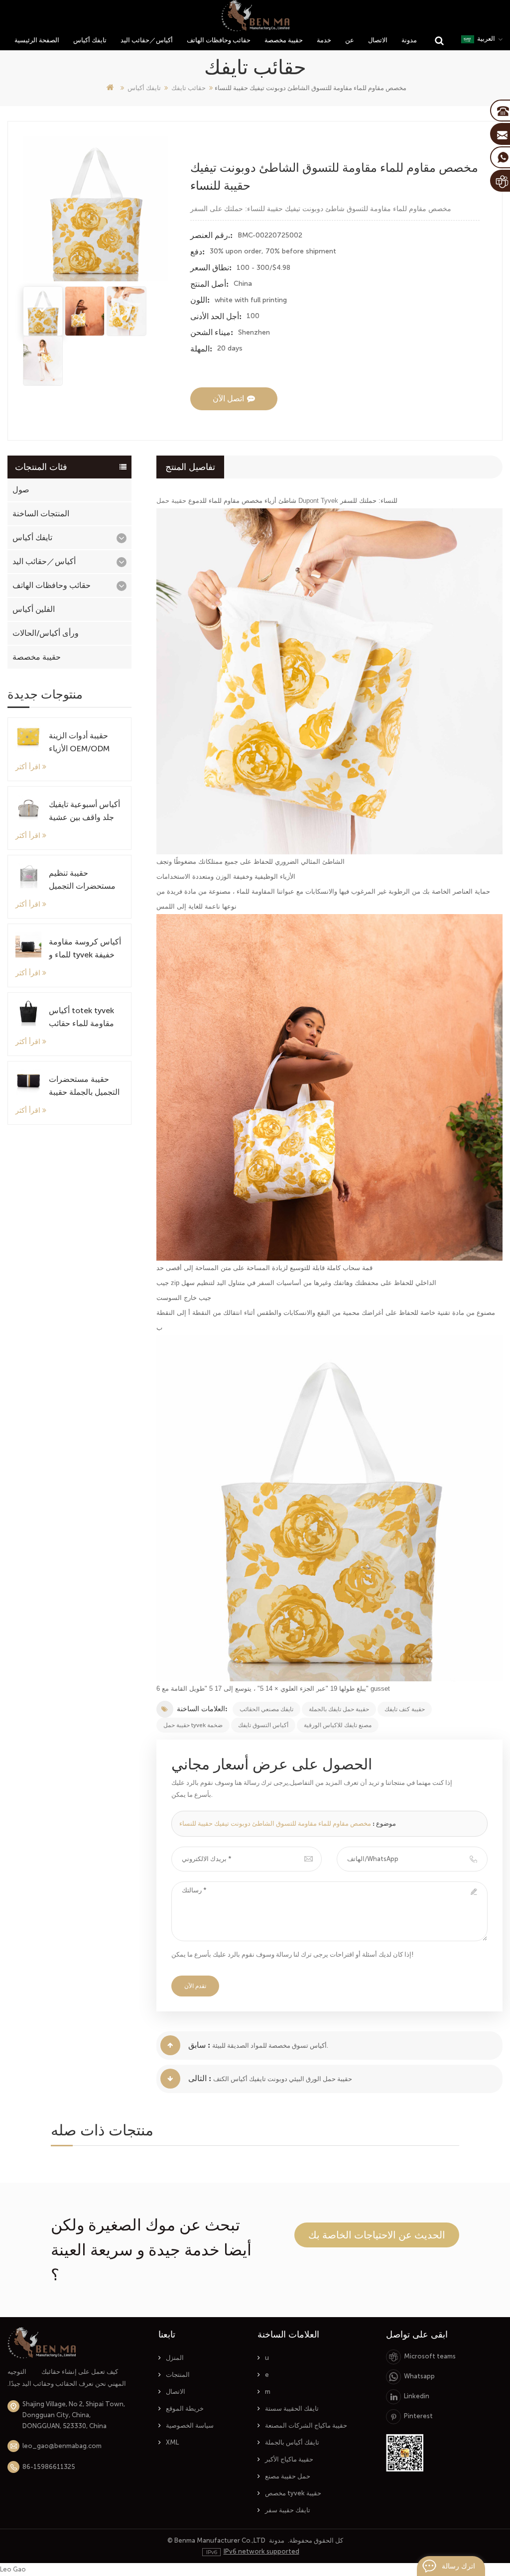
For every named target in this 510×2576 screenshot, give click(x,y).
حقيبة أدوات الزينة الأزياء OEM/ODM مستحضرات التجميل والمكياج (82, 743)
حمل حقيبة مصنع (288, 2476)
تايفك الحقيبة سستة (292, 2408)
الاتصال (378, 40)
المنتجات (178, 2375)
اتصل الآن (228, 399)
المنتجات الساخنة (41, 514)
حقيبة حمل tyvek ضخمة (193, 1725)
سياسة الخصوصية (190, 2425)
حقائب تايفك (189, 88)
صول (21, 490)
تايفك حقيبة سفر (288, 2510)
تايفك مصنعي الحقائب (266, 1709)
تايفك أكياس (90, 40)
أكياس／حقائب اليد (147, 40)
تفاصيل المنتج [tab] (190, 467)
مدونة (409, 40)
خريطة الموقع (185, 2408)
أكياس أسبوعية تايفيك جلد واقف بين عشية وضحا (84, 812)
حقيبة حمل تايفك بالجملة (339, 1709)
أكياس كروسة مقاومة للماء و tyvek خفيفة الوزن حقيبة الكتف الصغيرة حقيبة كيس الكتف (85, 949)
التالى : (200, 2078)
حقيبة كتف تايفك (405, 1709)
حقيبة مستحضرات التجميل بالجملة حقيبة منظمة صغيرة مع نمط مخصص (85, 1087)
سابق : (199, 2045)
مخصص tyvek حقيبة (293, 2493)
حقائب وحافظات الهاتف (219, 40)
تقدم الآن (195, 1986)
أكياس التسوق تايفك (263, 1725)
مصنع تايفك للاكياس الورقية (338, 1725)
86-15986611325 (49, 2467)
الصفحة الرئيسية (37, 40)
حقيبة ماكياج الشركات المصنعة (306, 2425)
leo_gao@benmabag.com (62, 2446)
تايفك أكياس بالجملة (292, 2442)
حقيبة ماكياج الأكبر (289, 2459)
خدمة (324, 40)
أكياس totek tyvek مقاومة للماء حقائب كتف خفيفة (81, 1018)
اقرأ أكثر (28, 767)
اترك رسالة (458, 2566)
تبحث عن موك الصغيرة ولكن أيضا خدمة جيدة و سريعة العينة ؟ (151, 2250)
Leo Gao (13, 2569)
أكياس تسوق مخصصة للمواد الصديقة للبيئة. (270, 2046)
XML (172, 2442)
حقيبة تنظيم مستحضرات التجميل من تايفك (82, 880)
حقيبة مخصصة (284, 40)
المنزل (175, 2358)
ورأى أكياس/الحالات (46, 633)
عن (350, 40)
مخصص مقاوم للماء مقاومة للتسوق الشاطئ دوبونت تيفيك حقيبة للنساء (275, 1823)
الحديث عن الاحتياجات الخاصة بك (377, 2235)
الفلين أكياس (34, 609)
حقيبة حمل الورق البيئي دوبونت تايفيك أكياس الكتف (283, 2079)
